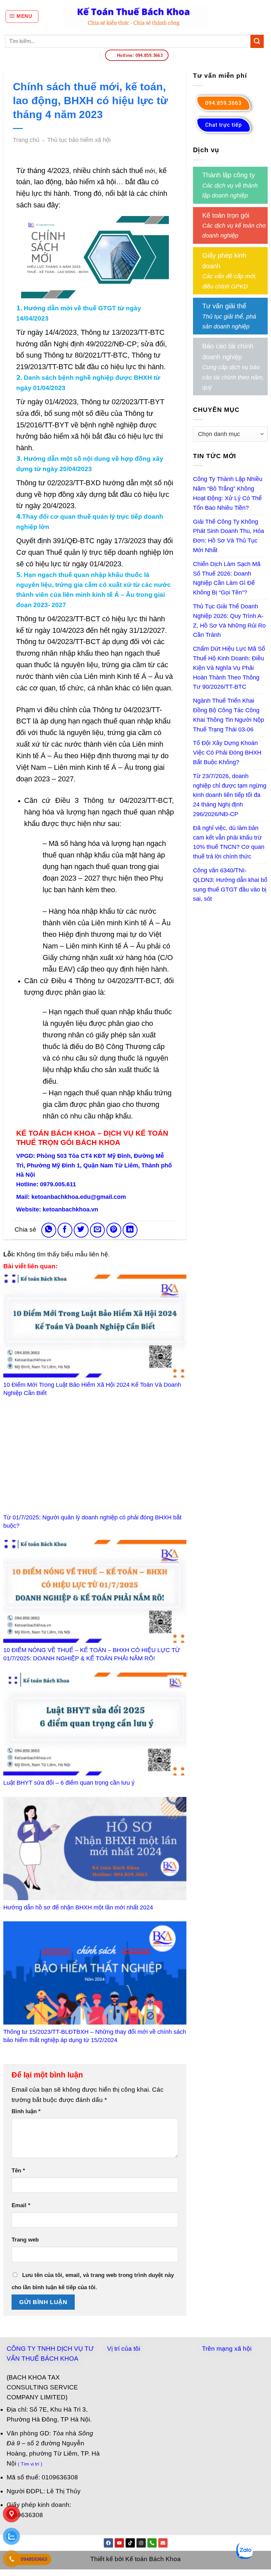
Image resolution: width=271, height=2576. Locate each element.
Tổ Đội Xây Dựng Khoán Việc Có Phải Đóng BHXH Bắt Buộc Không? (227, 753)
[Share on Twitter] (81, 1230)
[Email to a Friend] (97, 1230)
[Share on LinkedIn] (130, 1230)
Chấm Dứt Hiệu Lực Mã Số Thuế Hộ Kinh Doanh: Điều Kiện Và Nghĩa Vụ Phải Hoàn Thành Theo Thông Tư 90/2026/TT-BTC (229, 668)
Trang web (25, 2240)
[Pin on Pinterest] (114, 1230)
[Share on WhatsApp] (49, 1230)
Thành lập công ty (229, 175)
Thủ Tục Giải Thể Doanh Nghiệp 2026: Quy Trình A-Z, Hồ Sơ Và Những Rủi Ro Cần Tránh (229, 621)
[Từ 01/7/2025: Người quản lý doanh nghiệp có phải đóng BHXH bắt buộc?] (95, 1459)
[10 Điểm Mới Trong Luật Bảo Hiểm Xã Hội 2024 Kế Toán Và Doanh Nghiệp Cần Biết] (95, 1326)
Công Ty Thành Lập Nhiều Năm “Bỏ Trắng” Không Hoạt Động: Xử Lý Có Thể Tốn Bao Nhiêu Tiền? (228, 493)
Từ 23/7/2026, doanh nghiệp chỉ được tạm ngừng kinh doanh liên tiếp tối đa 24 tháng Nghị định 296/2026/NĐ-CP (230, 795)
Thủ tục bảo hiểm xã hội (79, 140)
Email (21, 2205)
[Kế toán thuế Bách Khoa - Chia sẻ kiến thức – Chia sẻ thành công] (136, 17)
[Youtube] (119, 2543)
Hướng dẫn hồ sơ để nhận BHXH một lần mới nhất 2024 (78, 1907)
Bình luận (26, 2111)
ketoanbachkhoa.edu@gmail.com (79, 1197)
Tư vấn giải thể (224, 306)
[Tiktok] (130, 2543)
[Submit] (257, 41)
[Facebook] (108, 2543)
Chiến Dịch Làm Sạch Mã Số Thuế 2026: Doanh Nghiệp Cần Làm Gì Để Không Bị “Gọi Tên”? (227, 578)
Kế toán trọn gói (226, 215)
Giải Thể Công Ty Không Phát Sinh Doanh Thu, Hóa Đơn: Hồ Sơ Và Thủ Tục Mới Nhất (229, 536)
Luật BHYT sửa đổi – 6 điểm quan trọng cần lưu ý (69, 1783)
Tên (18, 2171)
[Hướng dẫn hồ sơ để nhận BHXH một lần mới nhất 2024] (95, 1849)
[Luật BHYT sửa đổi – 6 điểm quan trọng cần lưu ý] (95, 1724)
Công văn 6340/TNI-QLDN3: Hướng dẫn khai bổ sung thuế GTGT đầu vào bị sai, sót (230, 885)
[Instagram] (141, 2543)
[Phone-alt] (152, 2543)
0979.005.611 (58, 1184)
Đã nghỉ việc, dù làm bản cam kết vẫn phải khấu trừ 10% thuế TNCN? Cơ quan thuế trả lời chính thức (229, 842)
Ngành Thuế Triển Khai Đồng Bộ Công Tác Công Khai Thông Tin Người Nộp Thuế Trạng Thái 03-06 (229, 715)
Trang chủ (26, 140)
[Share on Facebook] (65, 1230)
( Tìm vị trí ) (30, 2464)
